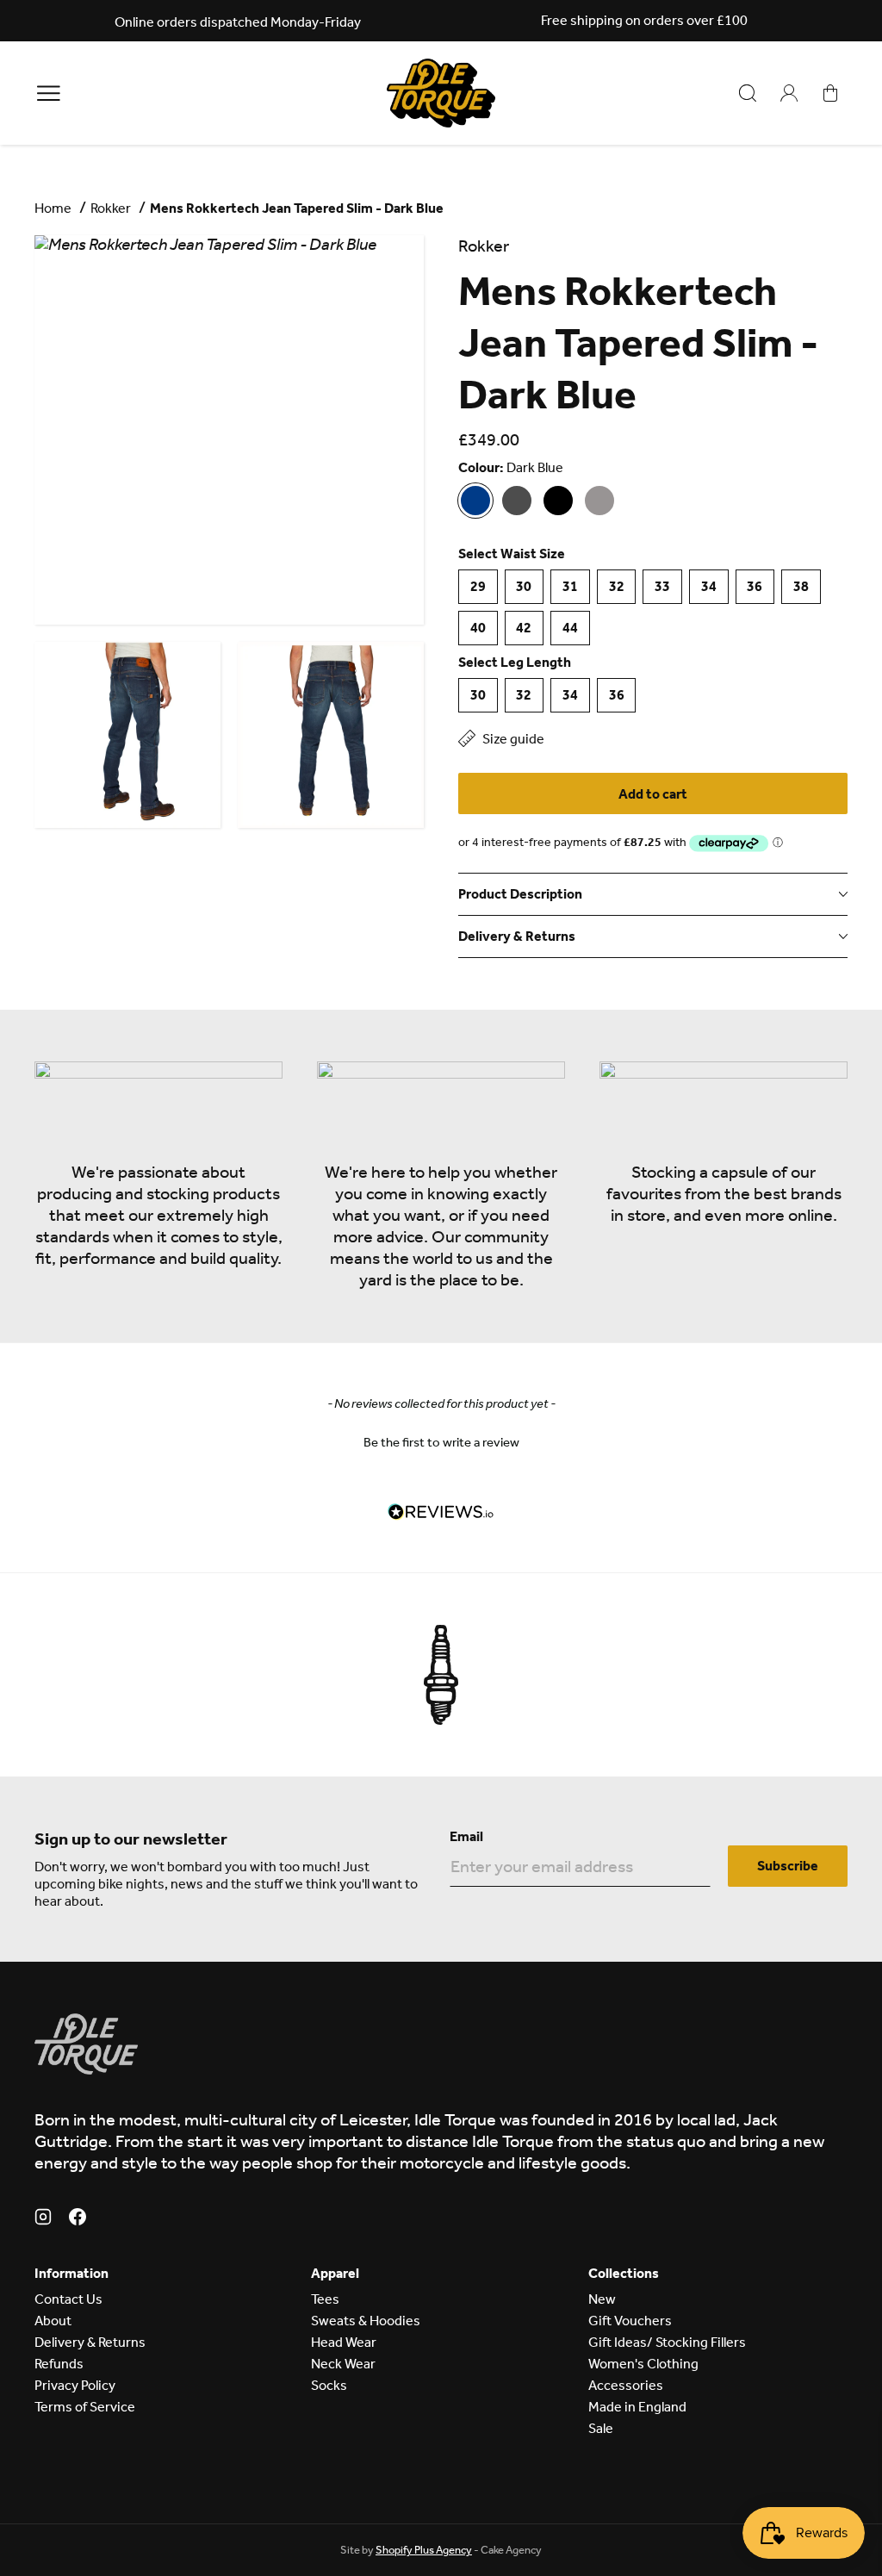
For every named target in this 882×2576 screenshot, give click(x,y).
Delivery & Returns (90, 2342)
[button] (441, 1440)
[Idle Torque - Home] (441, 93)
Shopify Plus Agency (424, 2550)
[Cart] (830, 93)
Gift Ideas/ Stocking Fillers (667, 2342)
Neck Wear (343, 2364)
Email (466, 1836)
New (602, 2299)
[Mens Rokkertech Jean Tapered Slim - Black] (517, 501)
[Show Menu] (49, 93)
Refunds (59, 2364)
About (53, 2321)
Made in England (637, 2407)
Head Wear (344, 2342)
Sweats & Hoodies (366, 2321)
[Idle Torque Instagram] (43, 2219)
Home (53, 208)
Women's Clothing (643, 2364)
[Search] (748, 93)
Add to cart (653, 794)
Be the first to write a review (441, 1442)
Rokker (111, 208)
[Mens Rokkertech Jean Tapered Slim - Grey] (599, 501)
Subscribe (788, 1866)
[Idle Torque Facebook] (78, 2219)
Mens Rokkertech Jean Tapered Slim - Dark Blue (297, 208)
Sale (601, 2428)
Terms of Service (85, 2407)
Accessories (626, 2385)
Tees (325, 2299)
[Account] (789, 93)
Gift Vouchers (630, 2321)
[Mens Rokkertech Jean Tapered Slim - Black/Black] (558, 501)
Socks (329, 2385)
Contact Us (68, 2299)
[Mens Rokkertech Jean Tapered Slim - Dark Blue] (475, 501)
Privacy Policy (75, 2385)
